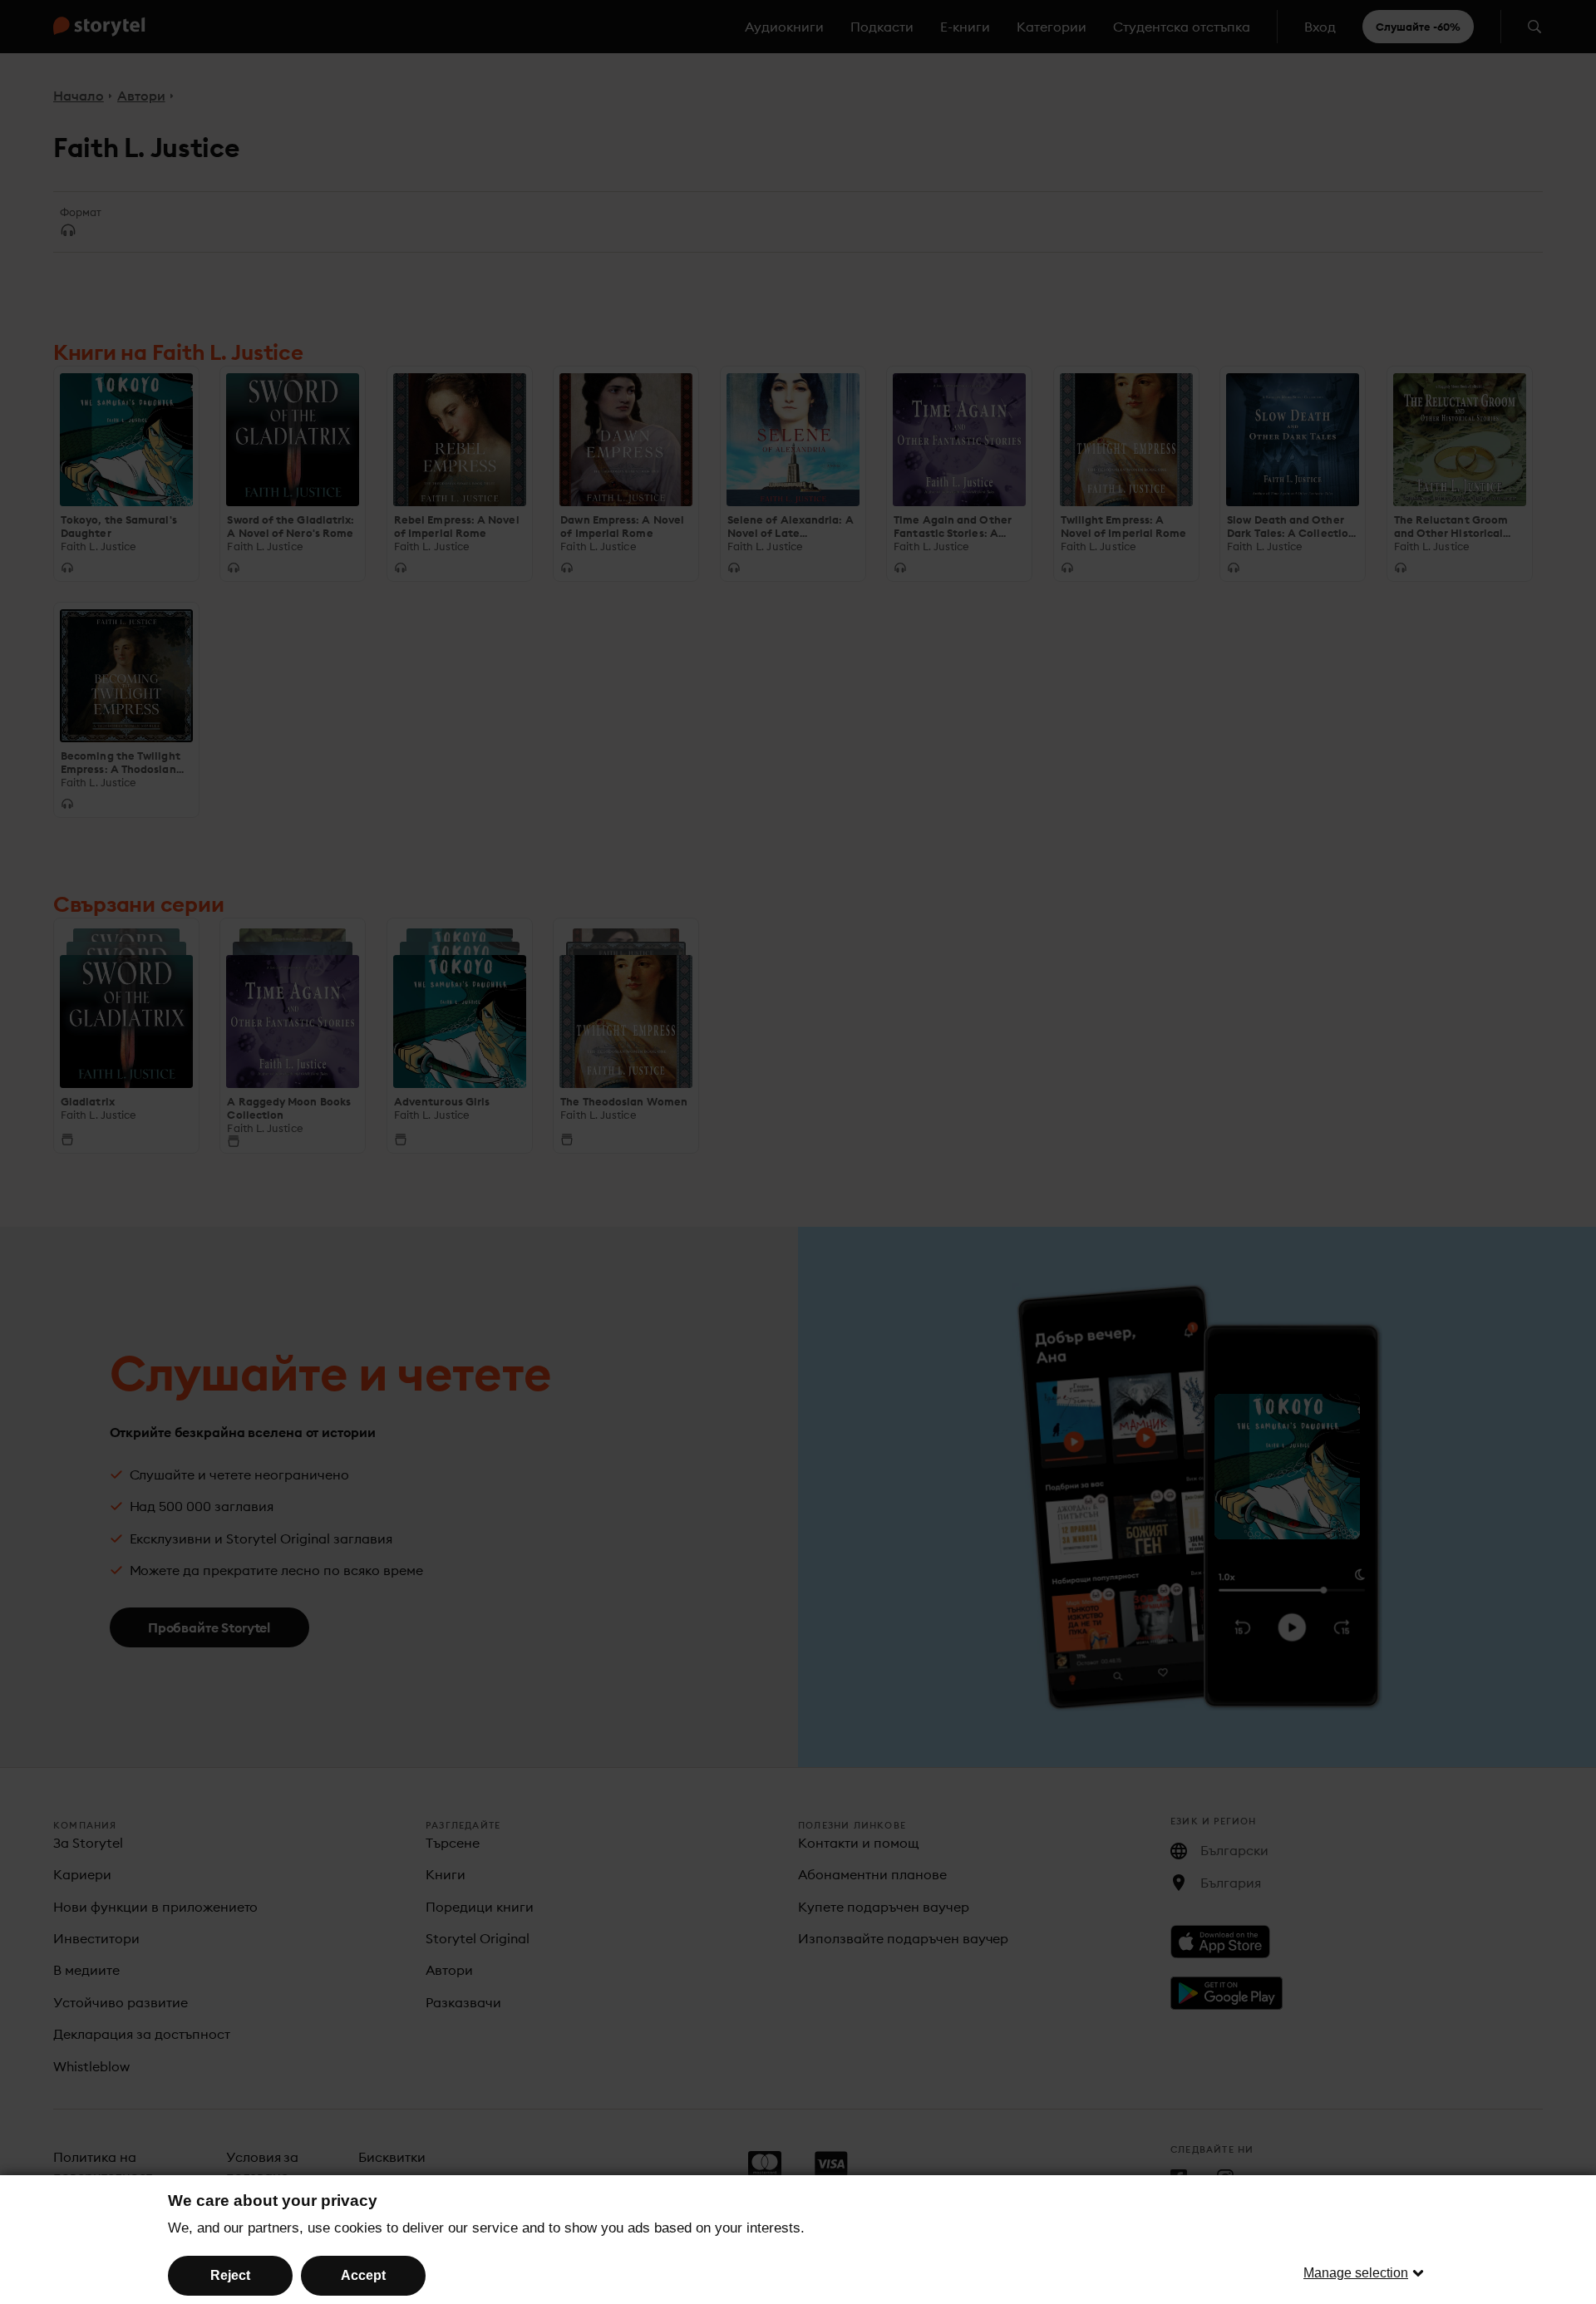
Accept (363, 2275)
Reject (230, 2275)
